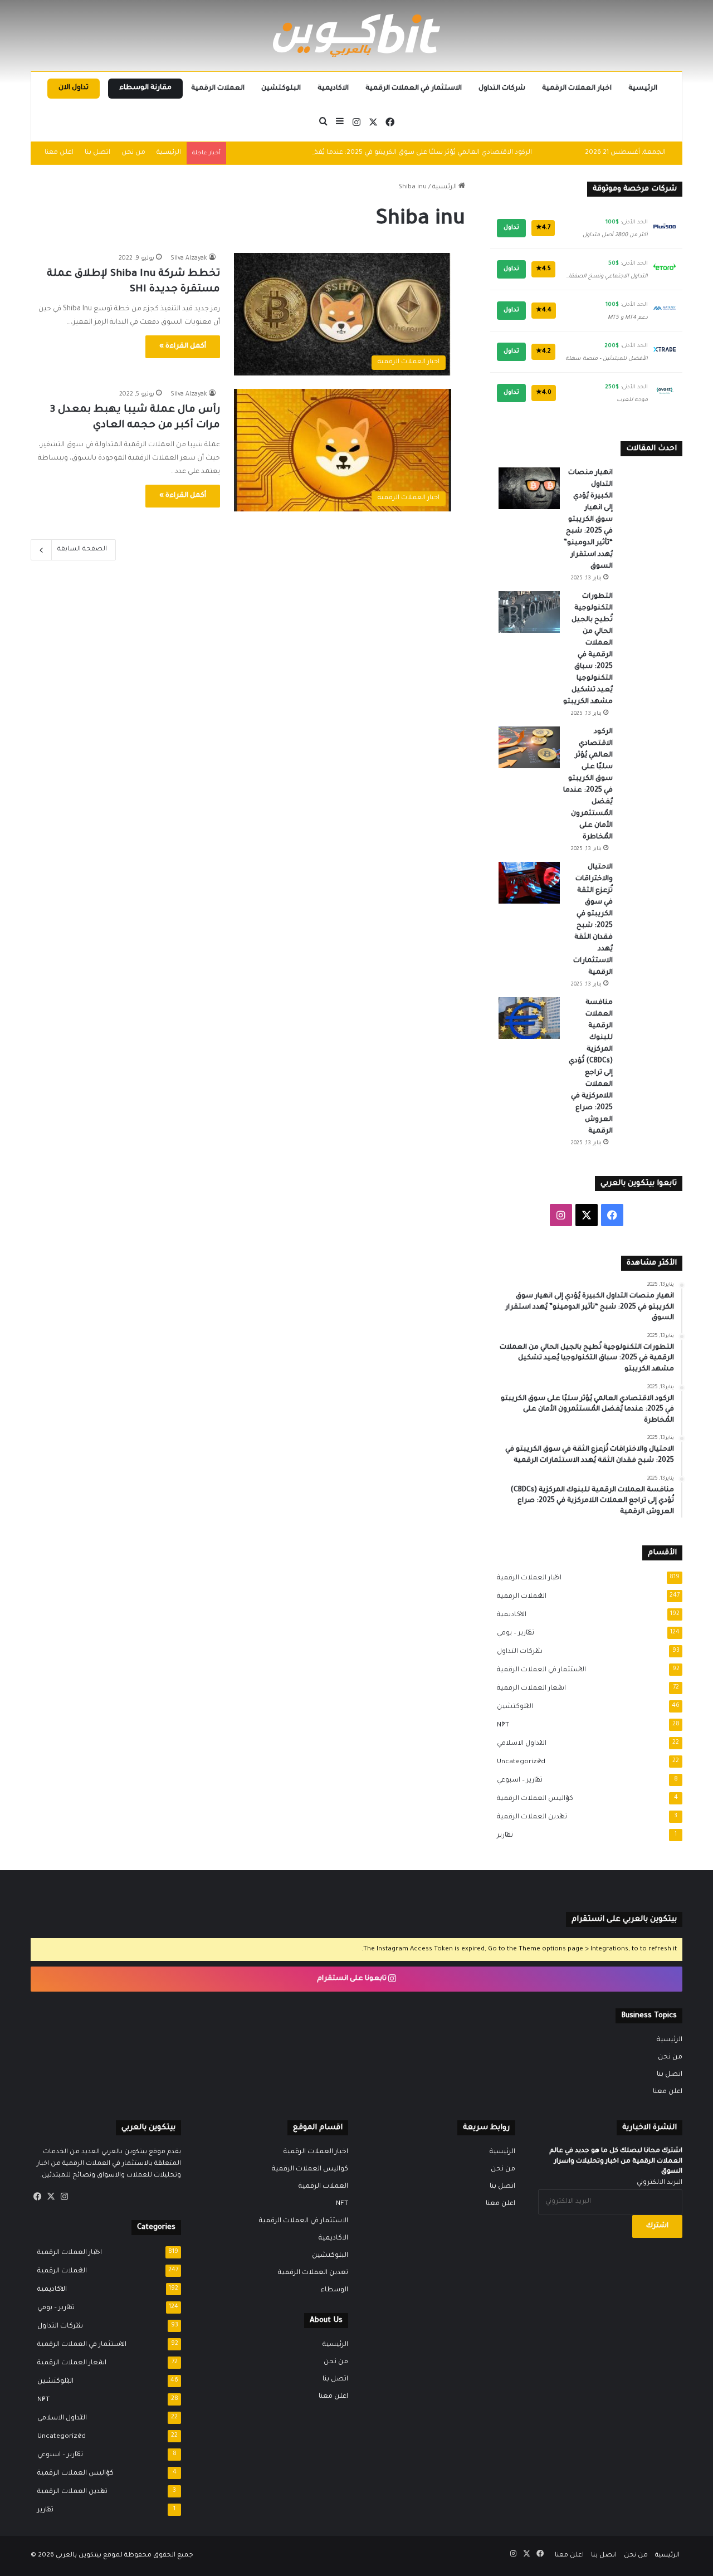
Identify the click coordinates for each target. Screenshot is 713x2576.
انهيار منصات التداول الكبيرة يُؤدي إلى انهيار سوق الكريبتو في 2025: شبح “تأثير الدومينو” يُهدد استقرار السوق (588, 520)
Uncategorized (518, 1762)
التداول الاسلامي (518, 1744)
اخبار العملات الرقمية (577, 89)
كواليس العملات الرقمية (532, 1799)
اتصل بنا (97, 153)
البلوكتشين (281, 89)
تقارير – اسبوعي (516, 1780)
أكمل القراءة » (183, 347)
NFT (500, 1725)
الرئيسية (643, 89)
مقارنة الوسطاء (145, 88)
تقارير (502, 1836)
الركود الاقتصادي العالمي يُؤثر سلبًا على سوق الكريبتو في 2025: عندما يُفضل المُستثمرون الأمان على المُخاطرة (367, 153)
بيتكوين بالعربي (79, 2556)
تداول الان (74, 88)
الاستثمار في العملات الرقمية (414, 89)
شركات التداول (502, 89)
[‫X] (51, 2197)
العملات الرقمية (218, 89)
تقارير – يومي (512, 1633)
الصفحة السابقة (82, 550)
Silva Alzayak (189, 258)
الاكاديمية (333, 89)
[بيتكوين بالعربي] (356, 35)
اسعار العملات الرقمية (528, 1689)
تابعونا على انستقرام (353, 1979)
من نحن (133, 153)
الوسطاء (334, 2290)
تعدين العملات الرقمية (529, 1817)
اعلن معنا (59, 153)
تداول (511, 228)
